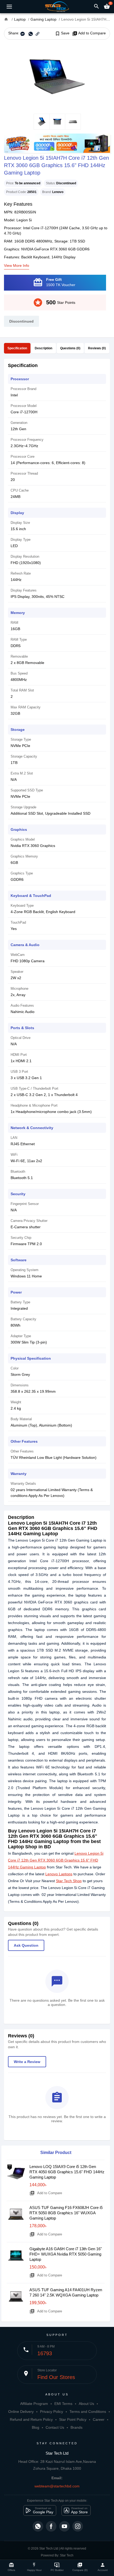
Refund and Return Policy (31, 2419)
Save (62, 33)
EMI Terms (63, 2404)
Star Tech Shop (69, 1881)
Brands (76, 2427)
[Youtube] (64, 2526)
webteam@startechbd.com (57, 2486)
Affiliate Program (34, 2404)
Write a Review (27, 2062)
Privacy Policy (52, 2412)
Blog (36, 2427)
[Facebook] (51, 2526)
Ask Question (26, 1945)
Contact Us (55, 2427)
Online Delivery (21, 2412)
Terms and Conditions (88, 2412)
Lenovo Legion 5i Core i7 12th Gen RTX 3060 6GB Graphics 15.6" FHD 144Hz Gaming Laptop (56, 1860)
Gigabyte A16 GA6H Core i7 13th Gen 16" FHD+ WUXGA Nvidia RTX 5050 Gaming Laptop (66, 2254)
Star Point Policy (73, 2419)
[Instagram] (78, 2526)
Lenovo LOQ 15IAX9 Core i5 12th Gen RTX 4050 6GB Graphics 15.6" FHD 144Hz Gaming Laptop (67, 2172)
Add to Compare (89, 33)
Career (99, 2419)
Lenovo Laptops (59, 1874)
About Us (86, 2404)
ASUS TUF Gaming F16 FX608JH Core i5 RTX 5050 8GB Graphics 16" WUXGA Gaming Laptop (66, 2213)
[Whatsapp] (38, 2526)
